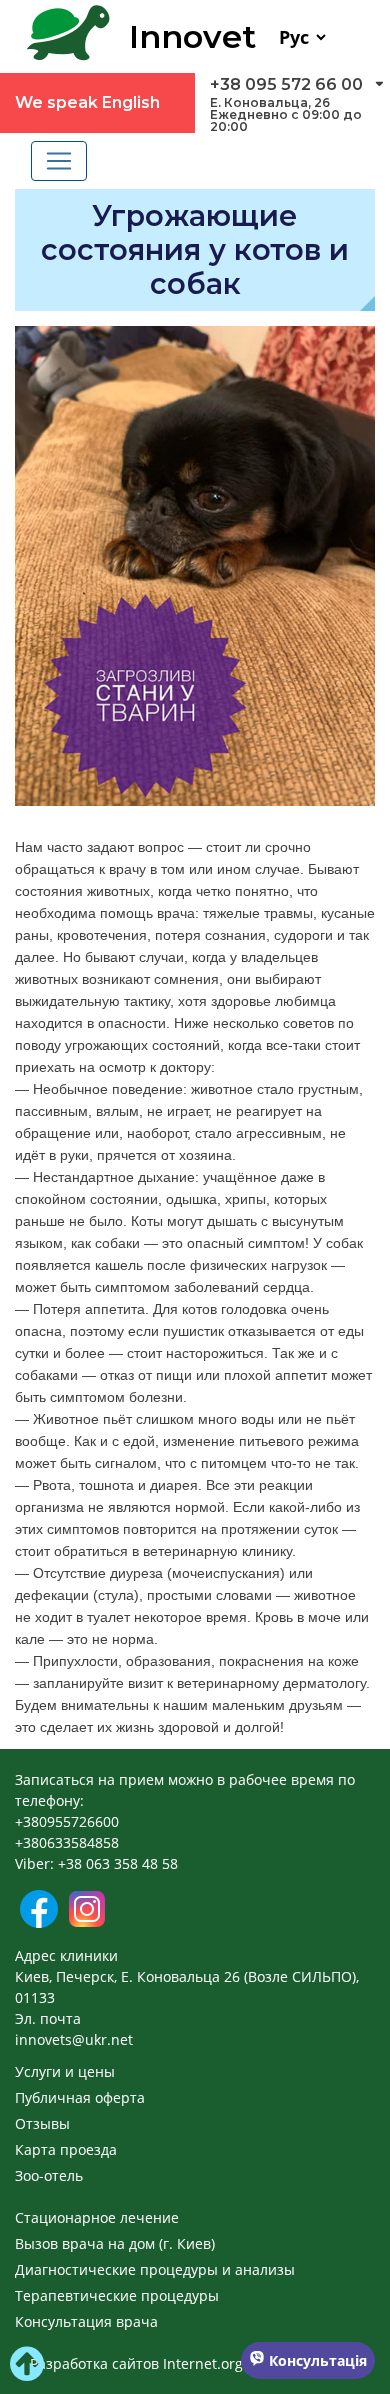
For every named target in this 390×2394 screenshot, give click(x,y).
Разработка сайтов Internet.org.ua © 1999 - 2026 (195, 2363)
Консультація (316, 2360)
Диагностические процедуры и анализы (155, 2269)
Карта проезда (66, 2149)
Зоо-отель (49, 2175)
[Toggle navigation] (59, 161)
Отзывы (42, 2123)
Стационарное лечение (97, 2217)
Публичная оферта (80, 2097)
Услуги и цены (65, 2071)
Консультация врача (86, 2321)
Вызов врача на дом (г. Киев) (115, 2243)
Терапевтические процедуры (117, 2295)
